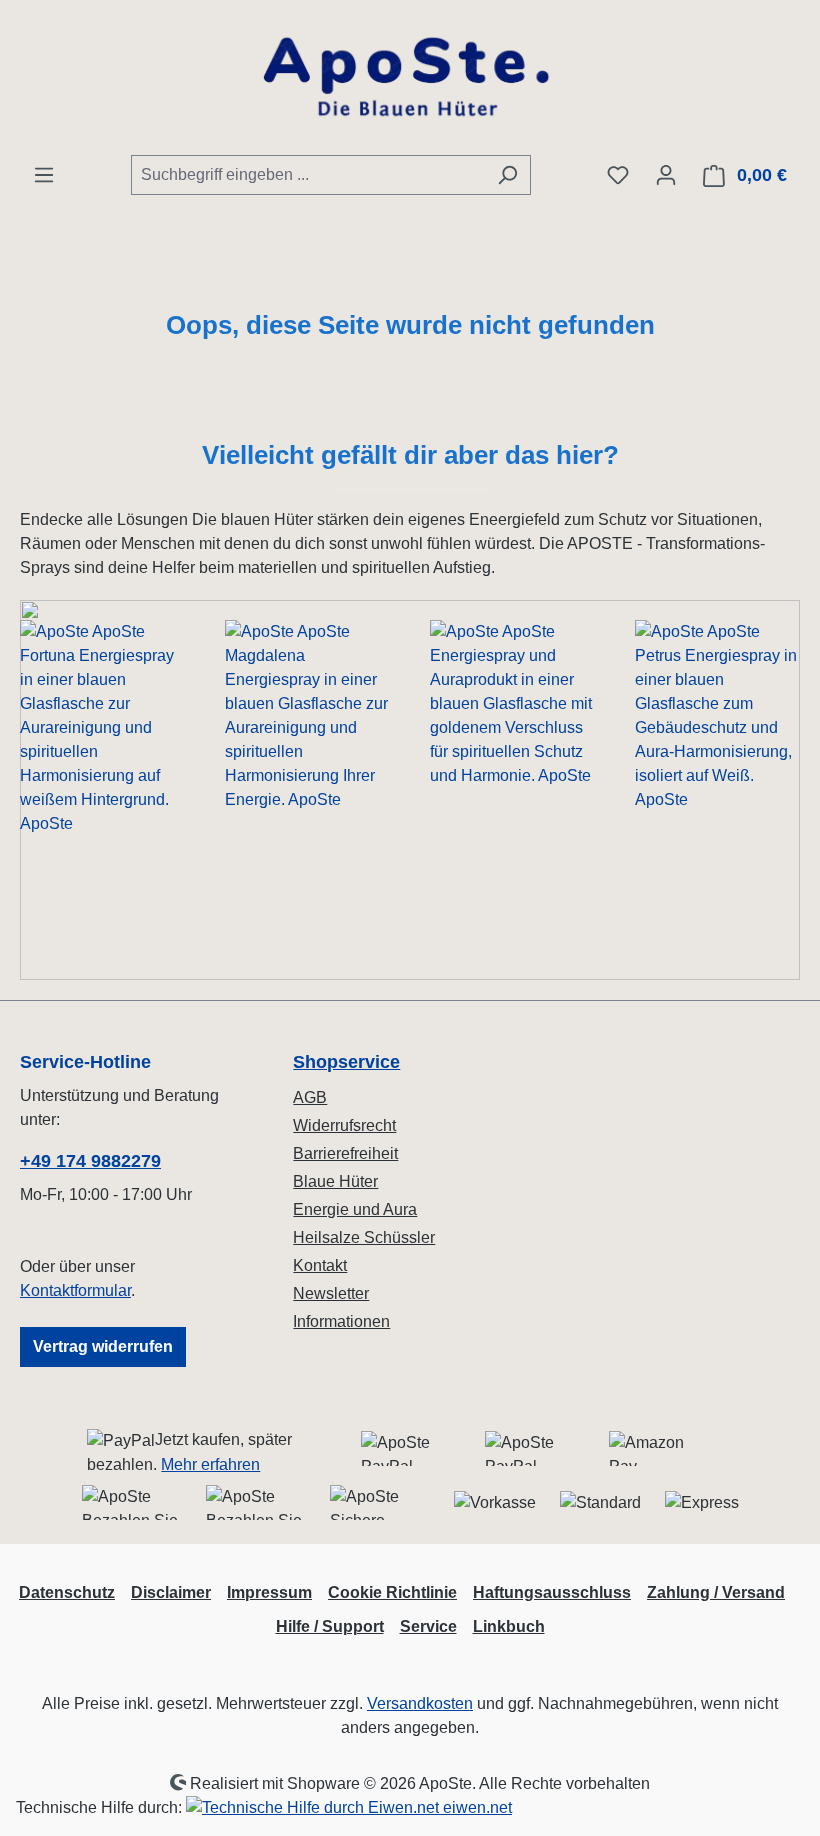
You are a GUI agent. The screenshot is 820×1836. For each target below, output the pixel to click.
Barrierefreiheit (345, 1153)
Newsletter (331, 1293)
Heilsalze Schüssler (364, 1237)
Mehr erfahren (210, 1464)
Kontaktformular (75, 1290)
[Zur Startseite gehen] (410, 77)
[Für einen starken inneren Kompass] (102, 790)
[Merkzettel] (618, 175)
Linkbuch (509, 1626)
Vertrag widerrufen (103, 1346)
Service (428, 1626)
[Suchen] (507, 175)
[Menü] (44, 175)
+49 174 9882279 (90, 1161)
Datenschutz (67, 1592)
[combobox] (308, 175)
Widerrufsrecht (344, 1125)
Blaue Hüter (335, 1181)
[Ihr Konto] (666, 175)
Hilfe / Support (330, 1626)
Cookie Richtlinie (392, 1592)
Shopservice (346, 1062)
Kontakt (320, 1265)
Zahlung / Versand (716, 1592)
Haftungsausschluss (552, 1592)
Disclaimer (171, 1592)
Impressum (269, 1592)
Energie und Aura (355, 1209)
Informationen (341, 1321)
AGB (310, 1097)
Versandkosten (420, 1703)
